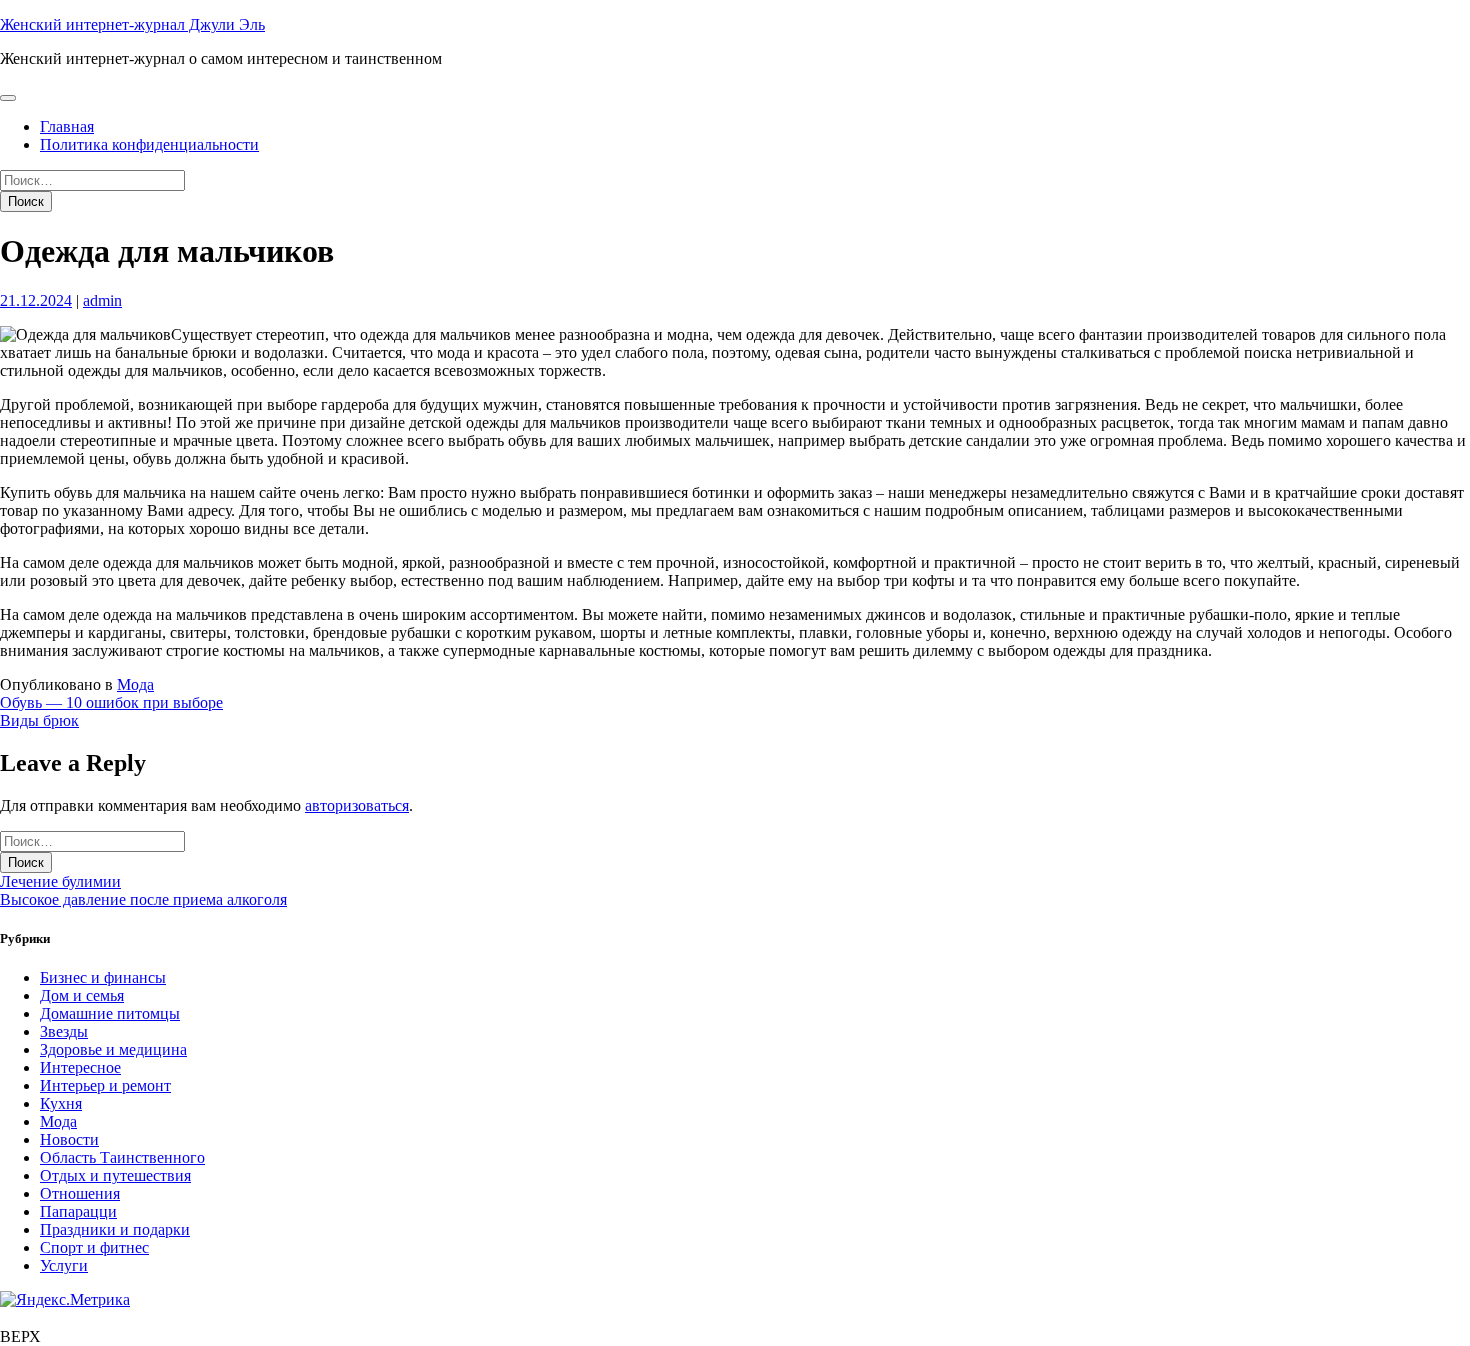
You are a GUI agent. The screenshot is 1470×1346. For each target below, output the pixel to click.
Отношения (80, 1193)
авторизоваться (357, 805)
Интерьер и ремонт (105, 1085)
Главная (67, 126)
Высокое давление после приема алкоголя (143, 899)
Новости (69, 1139)
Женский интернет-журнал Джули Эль (132, 24)
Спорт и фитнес (94, 1247)
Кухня (61, 1103)
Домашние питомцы (110, 1013)
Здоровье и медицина (113, 1049)
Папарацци (78, 1211)
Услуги (64, 1265)
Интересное (80, 1067)
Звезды (64, 1031)
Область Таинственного (122, 1157)
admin (102, 300)
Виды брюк (39, 720)
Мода (135, 684)
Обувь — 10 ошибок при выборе (111, 702)
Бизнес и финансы (103, 977)
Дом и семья (82, 995)
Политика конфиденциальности (149, 144)
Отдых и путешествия (115, 1175)
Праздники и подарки (115, 1229)
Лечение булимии (60, 881)
